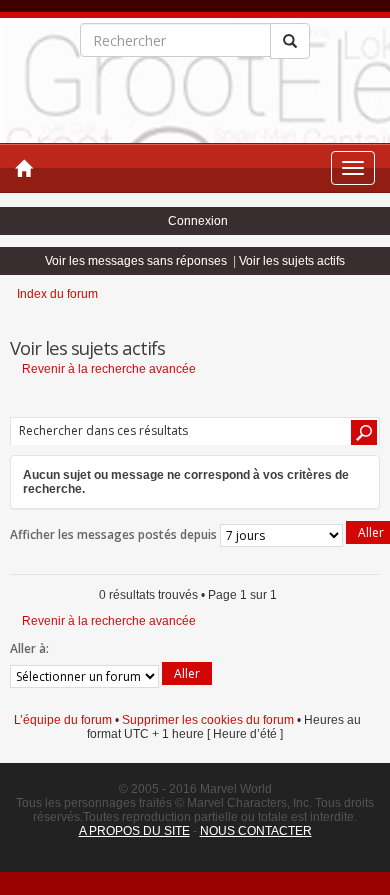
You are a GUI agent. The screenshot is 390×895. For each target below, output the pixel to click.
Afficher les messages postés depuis (115, 534)
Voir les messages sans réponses (136, 261)
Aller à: (29, 648)
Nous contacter (256, 831)
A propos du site (134, 831)
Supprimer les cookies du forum (208, 720)
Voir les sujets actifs (292, 261)
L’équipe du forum (63, 720)
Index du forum (57, 294)
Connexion (198, 221)
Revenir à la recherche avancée (109, 369)
